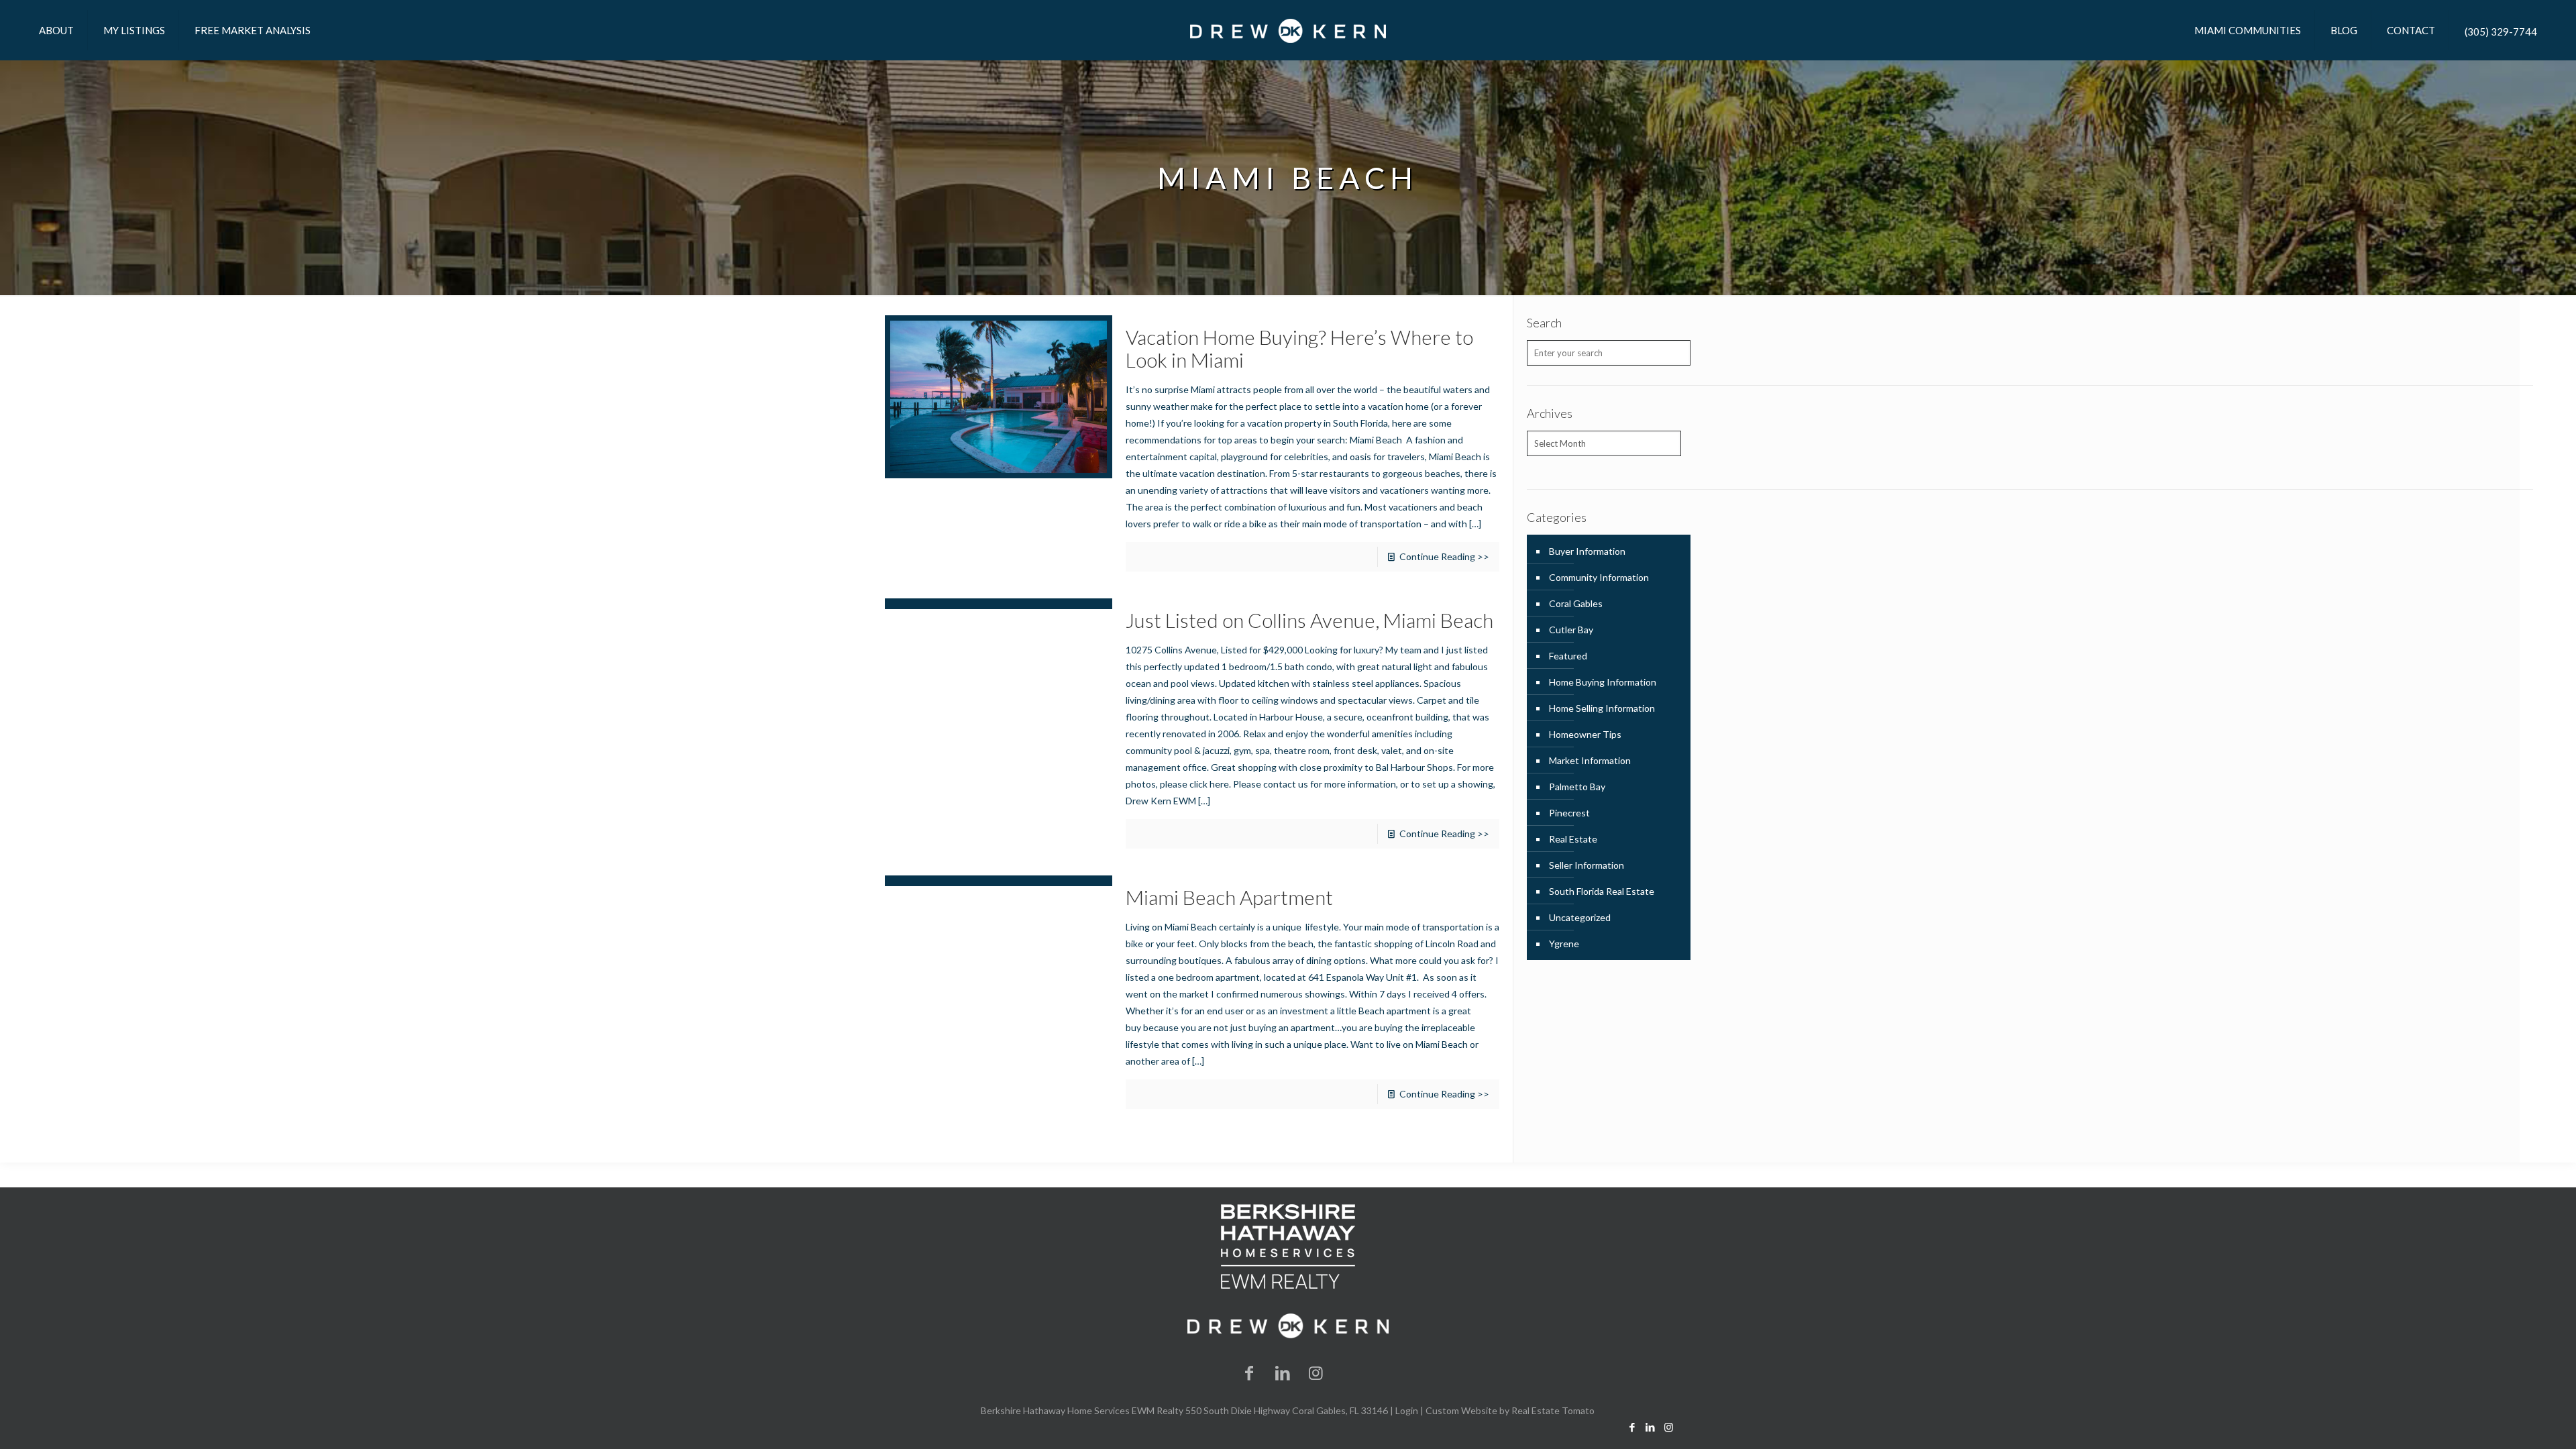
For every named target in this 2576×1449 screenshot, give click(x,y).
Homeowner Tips (1585, 734)
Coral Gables (1576, 603)
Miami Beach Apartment (1229, 897)
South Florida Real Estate (1602, 891)
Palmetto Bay (1577, 787)
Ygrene (1564, 944)
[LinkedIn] (1283, 1372)
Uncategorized (1580, 917)
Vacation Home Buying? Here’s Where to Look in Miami (1299, 348)
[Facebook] (1250, 1372)
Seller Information (1587, 865)
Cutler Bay (1571, 630)
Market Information (1590, 760)
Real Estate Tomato (1553, 1410)
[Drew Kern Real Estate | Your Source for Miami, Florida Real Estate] (1288, 30)
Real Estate (1573, 839)
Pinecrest (1569, 813)
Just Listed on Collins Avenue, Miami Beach (1309, 620)
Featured (1568, 656)
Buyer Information (1587, 551)
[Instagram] (1316, 1372)
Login (1407, 1410)
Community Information (1599, 577)
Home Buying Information (1603, 682)
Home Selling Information (1602, 708)
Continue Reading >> (1444, 556)
